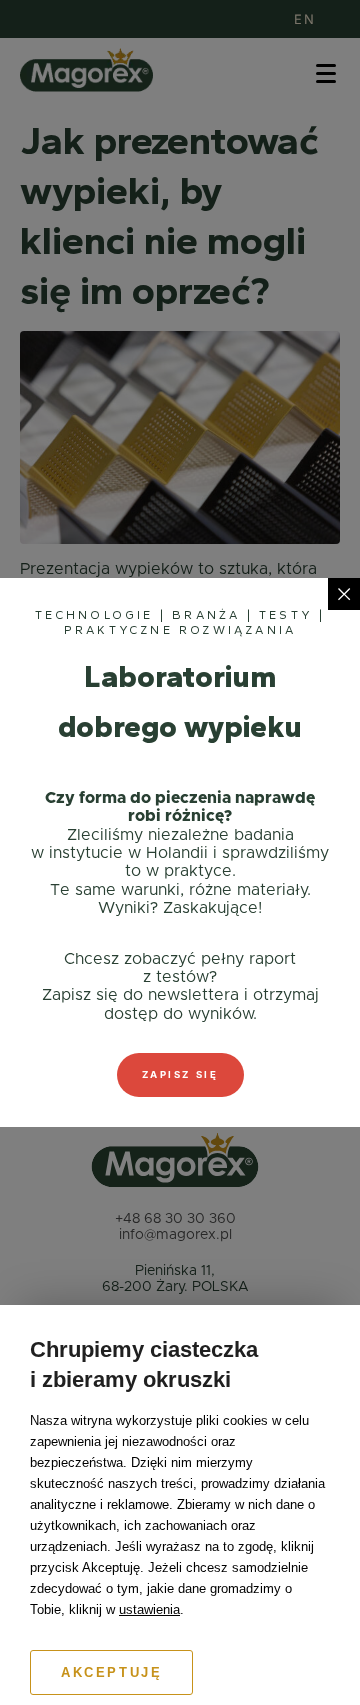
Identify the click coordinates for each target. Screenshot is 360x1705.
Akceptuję (111, 1672)
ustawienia (149, 1609)
